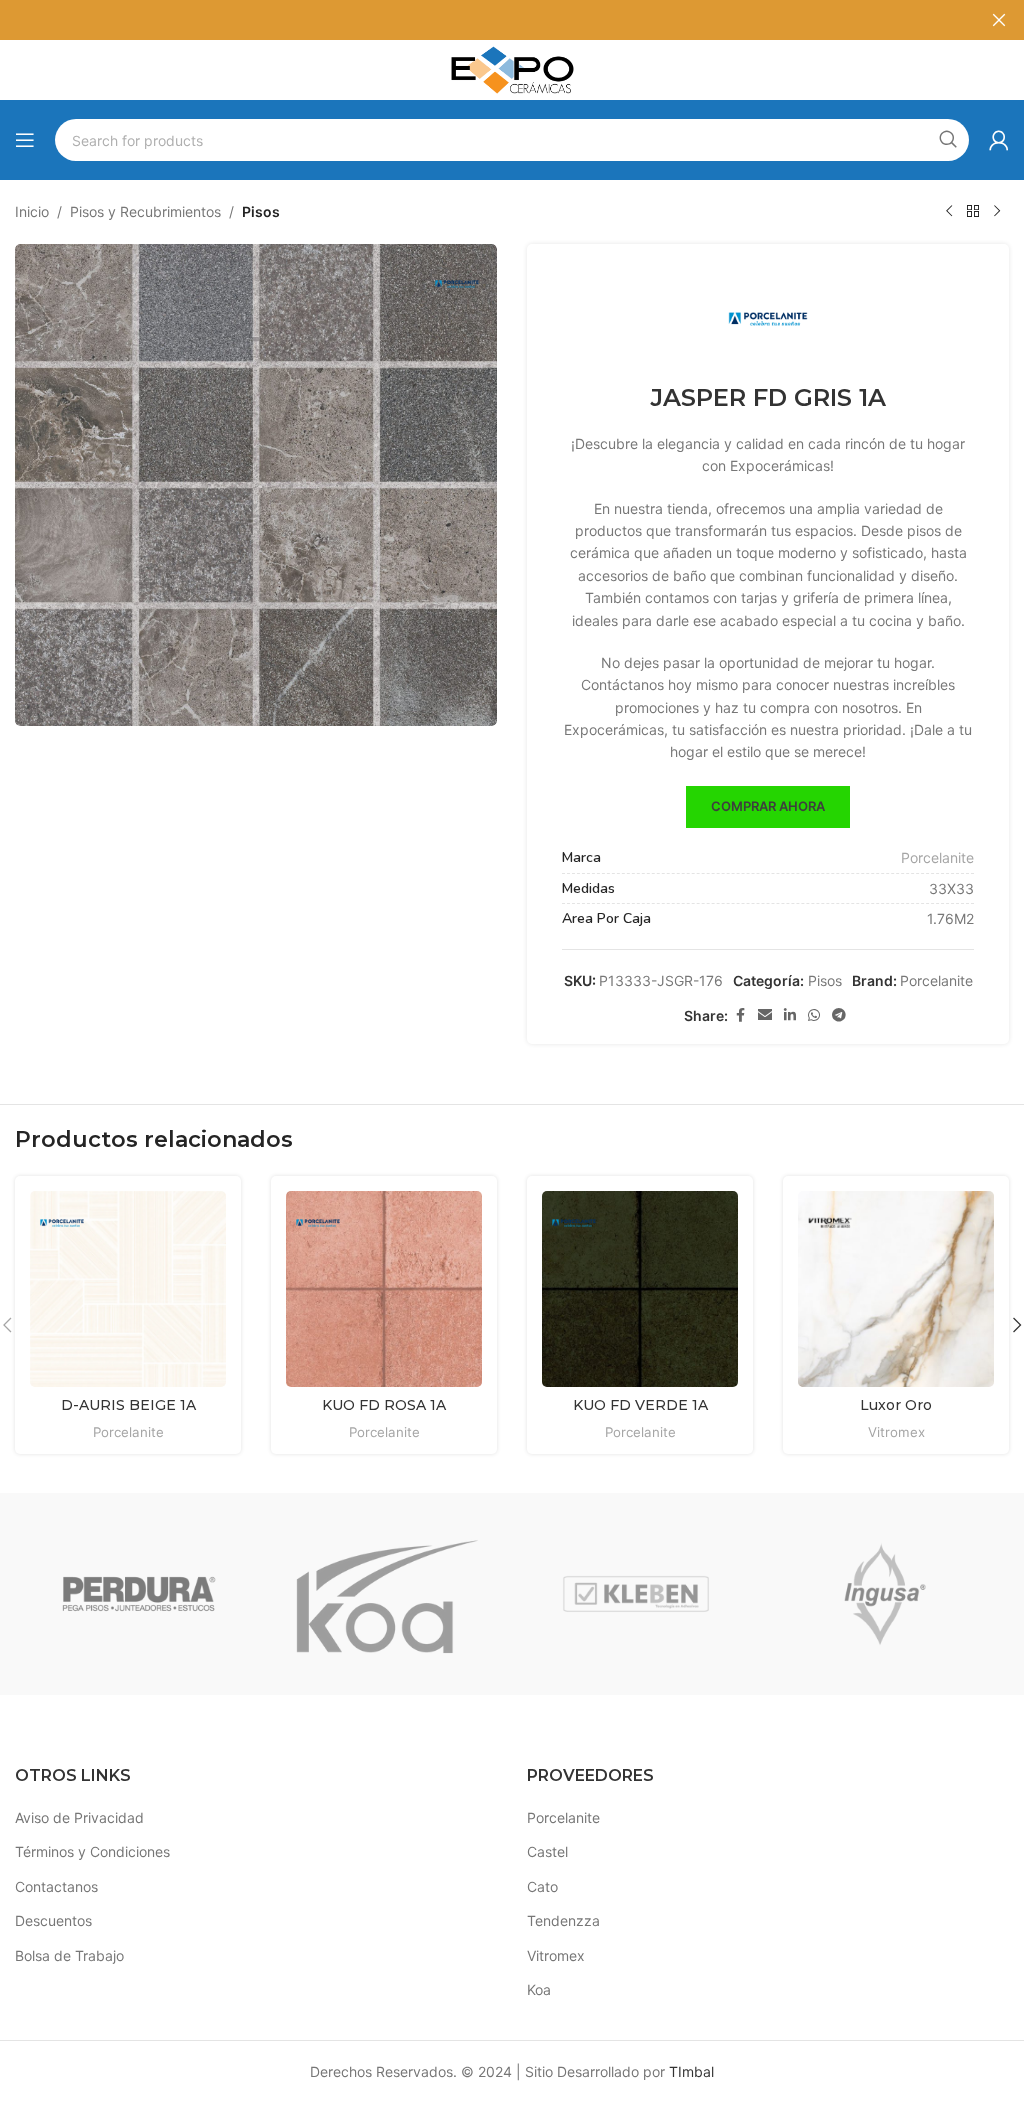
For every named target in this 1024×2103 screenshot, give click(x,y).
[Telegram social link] (839, 1015)
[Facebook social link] (740, 1015)
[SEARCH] (948, 140)
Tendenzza (563, 1920)
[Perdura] (139, 1594)
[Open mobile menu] (25, 140)
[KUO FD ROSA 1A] (384, 1289)
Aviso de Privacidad (79, 1817)
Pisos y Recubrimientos (145, 211)
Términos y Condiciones (92, 1851)
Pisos (261, 211)
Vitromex (896, 1432)
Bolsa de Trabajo (69, 1955)
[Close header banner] (999, 20)
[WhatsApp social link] (814, 1015)
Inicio (32, 211)
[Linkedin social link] (790, 1015)
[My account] (999, 140)
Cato (542, 1886)
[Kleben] (636, 1594)
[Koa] (387, 1594)
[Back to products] (973, 212)
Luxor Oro (896, 1405)
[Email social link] (765, 1015)
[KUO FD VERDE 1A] (640, 1289)
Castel (547, 1851)
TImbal (691, 2071)
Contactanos (56, 1886)
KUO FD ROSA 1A (384, 1405)
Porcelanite (937, 857)
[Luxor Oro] (896, 1289)
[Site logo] (512, 68)
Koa (539, 1989)
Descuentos (53, 1920)
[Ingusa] (884, 1594)
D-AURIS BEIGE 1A (128, 1405)
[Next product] (997, 212)
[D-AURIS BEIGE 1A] (128, 1289)
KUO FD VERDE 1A (640, 1405)
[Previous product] (949, 212)
